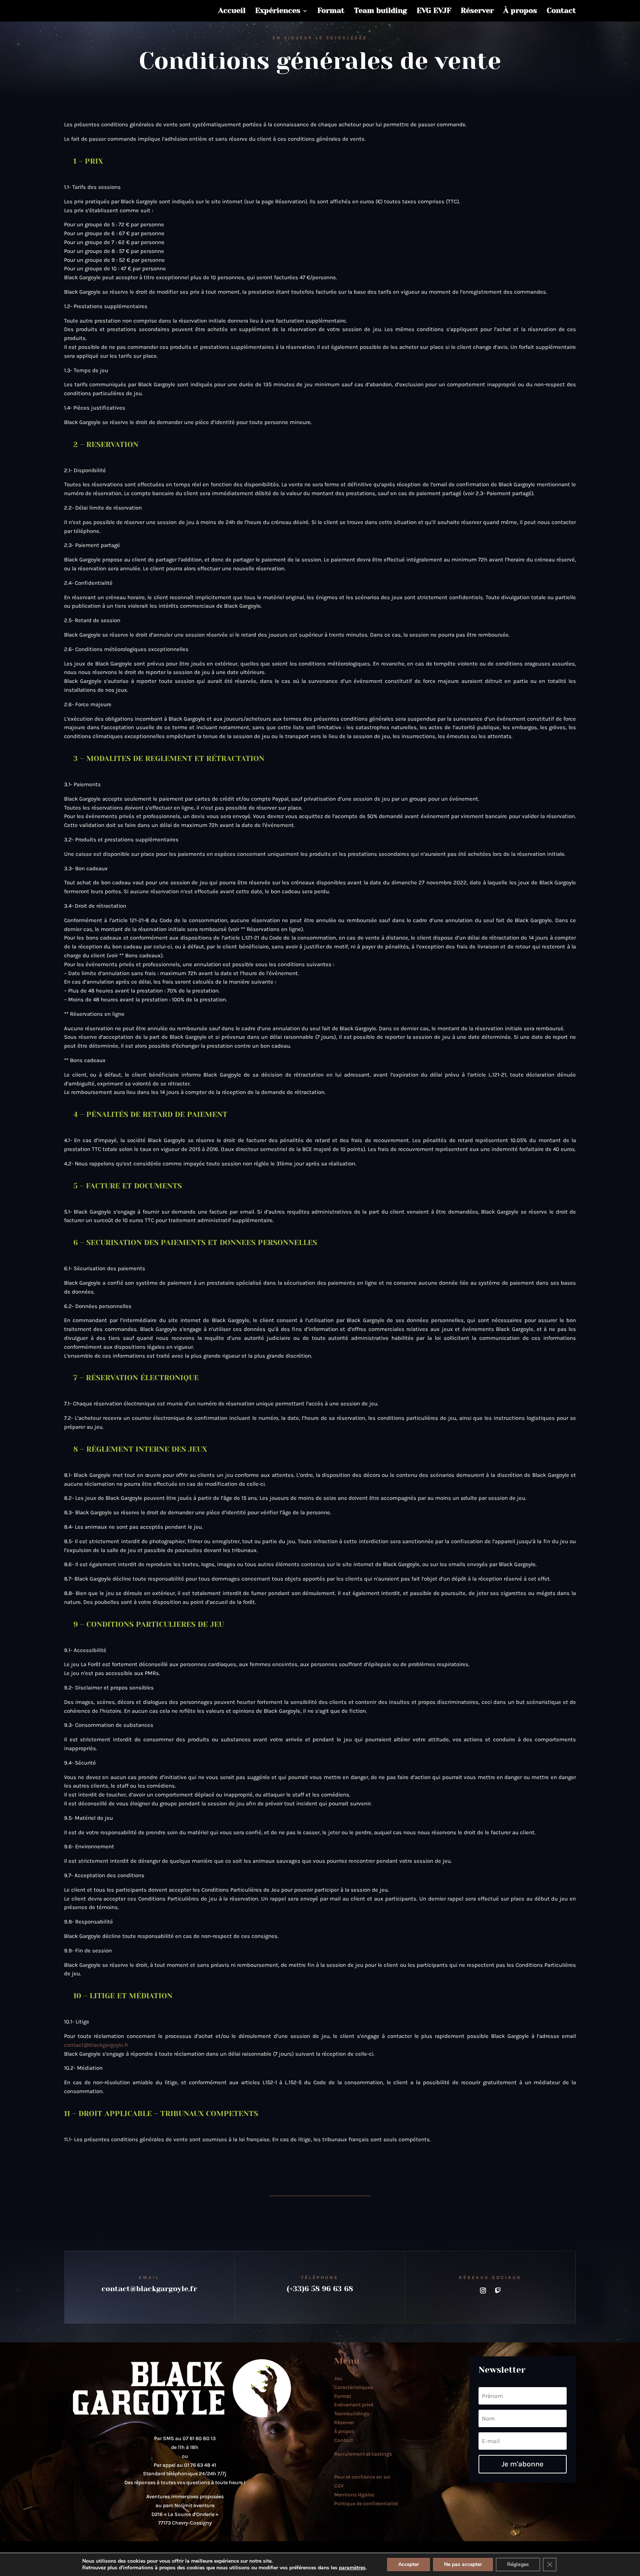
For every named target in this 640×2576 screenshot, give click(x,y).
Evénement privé (354, 2405)
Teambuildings (352, 2414)
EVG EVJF (434, 11)
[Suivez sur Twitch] (498, 2290)
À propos (520, 11)
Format (331, 11)
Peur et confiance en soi (362, 2477)
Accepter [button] (409, 2564)
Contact (561, 11)
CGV (339, 2486)
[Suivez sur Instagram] (483, 2290)
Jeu (338, 2378)
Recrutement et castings (363, 2454)
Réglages (518, 2564)
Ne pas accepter (463, 2564)
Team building (381, 11)
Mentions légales (354, 2495)
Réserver (477, 11)
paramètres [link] (352, 2568)
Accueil (232, 11)
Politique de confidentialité (366, 2504)
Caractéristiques (354, 2387)
